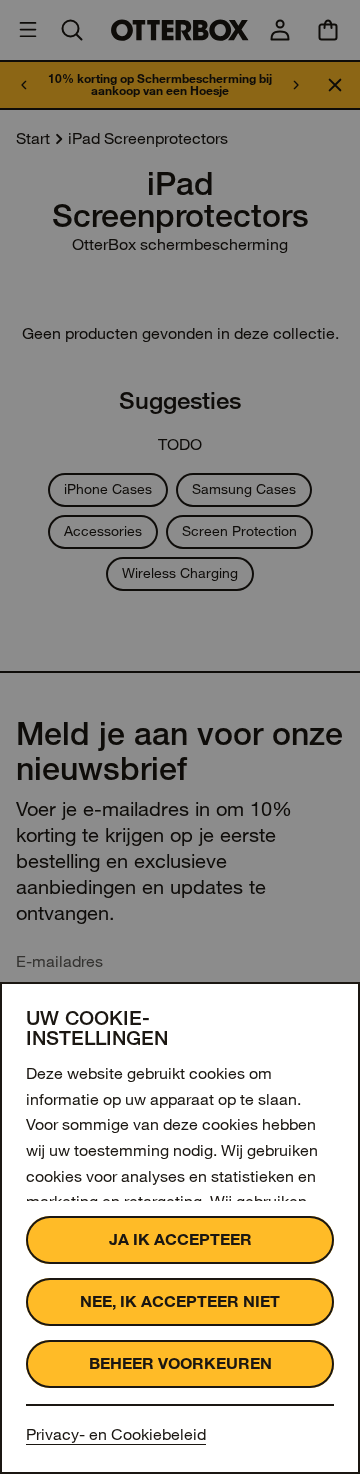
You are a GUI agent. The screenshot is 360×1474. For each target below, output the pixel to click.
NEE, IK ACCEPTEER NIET (180, 1301)
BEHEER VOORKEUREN (180, 1363)
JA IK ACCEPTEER (180, 1239)
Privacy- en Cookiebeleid (116, 1434)
